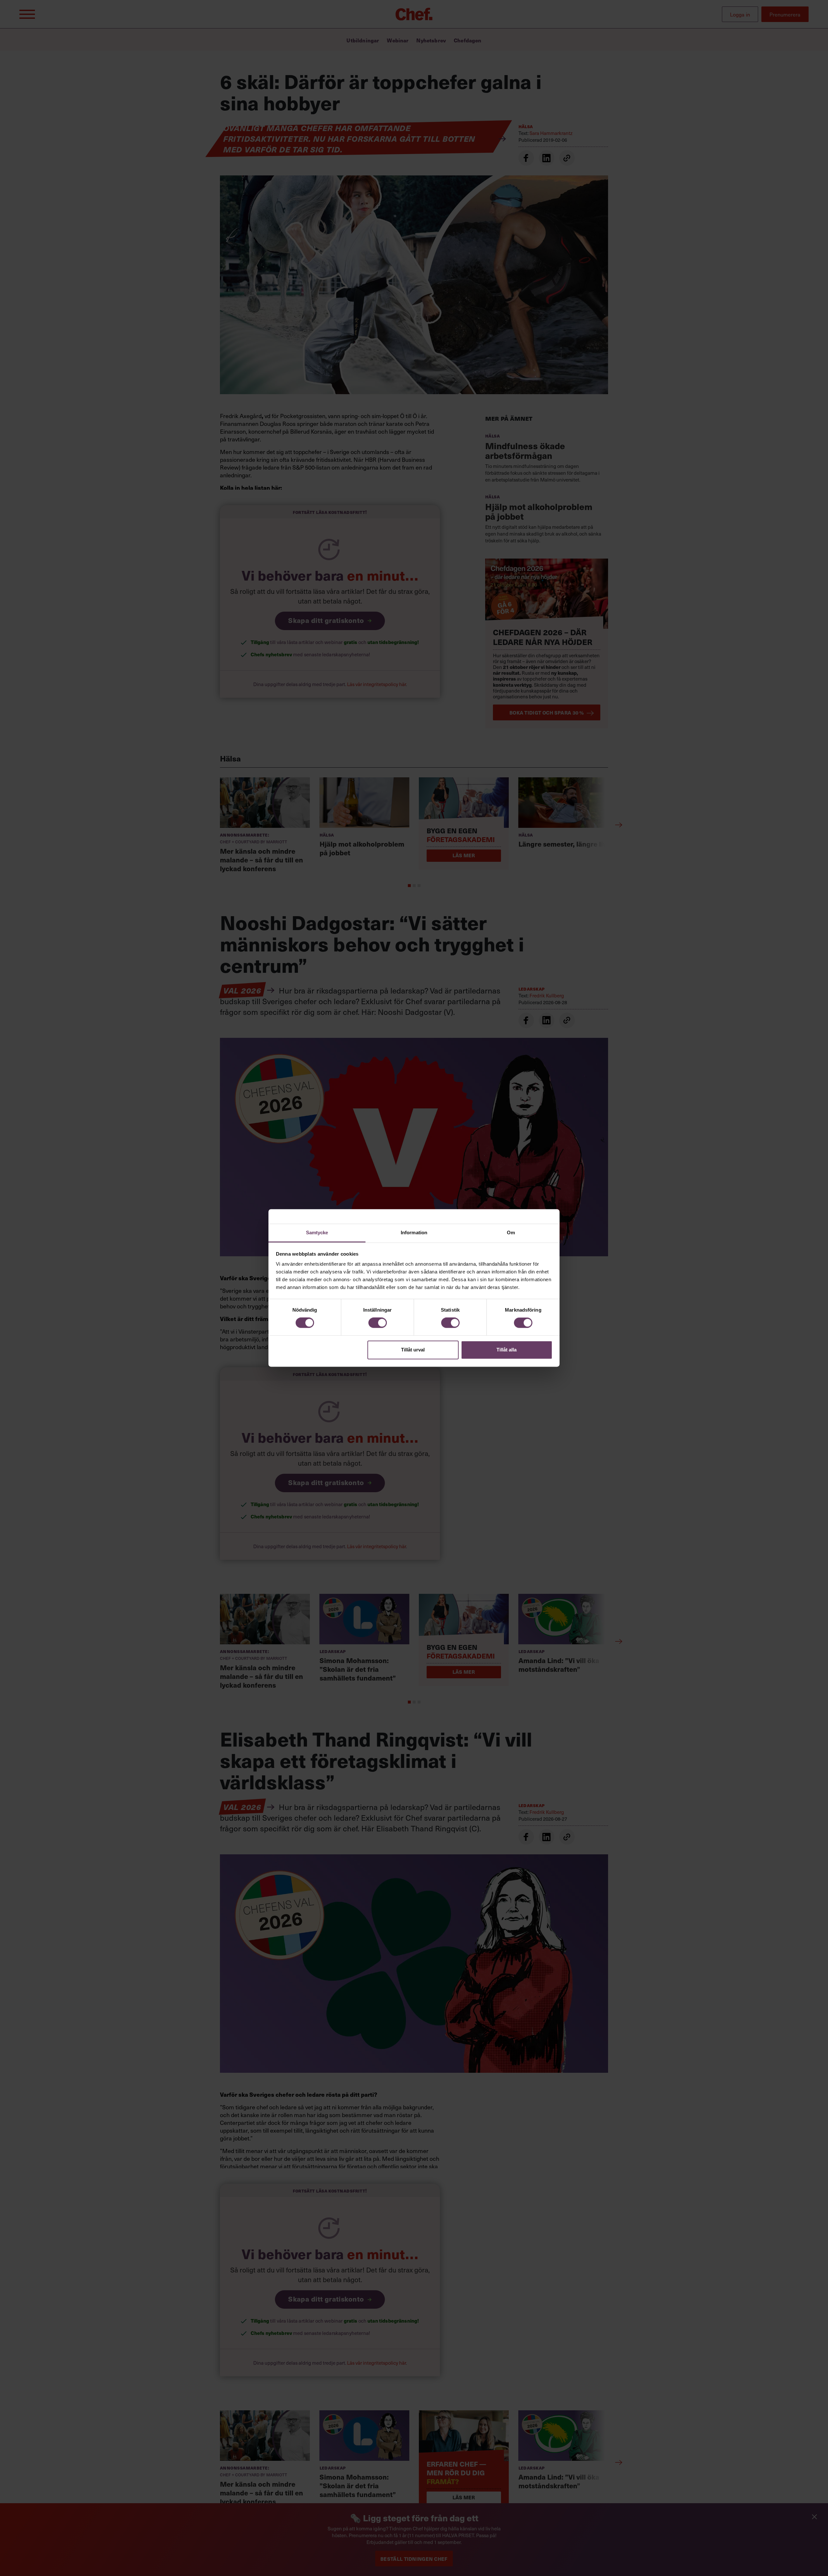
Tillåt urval (413, 1350)
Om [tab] (511, 1232)
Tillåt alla (507, 1350)
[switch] (378, 1323)
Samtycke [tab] (317, 1232)
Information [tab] (414, 1232)
